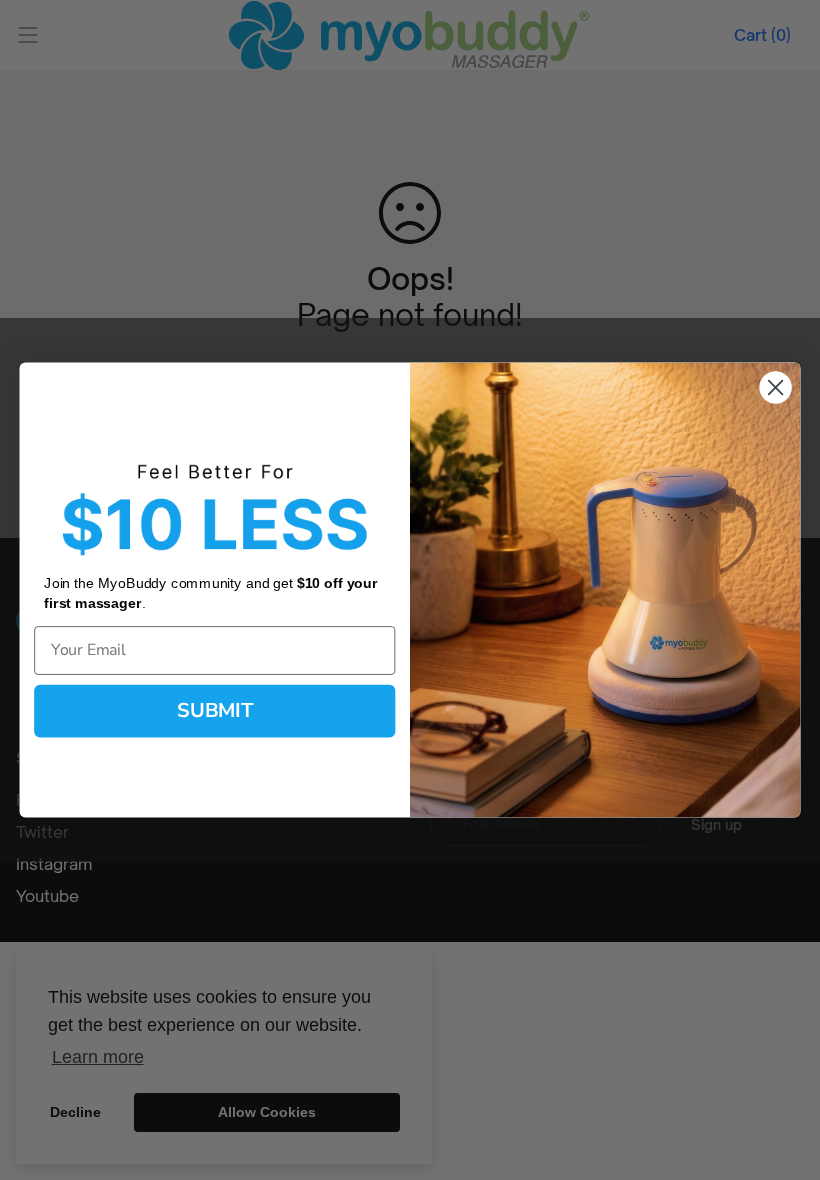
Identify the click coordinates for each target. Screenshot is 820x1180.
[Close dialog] (776, 387)
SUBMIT (214, 710)
